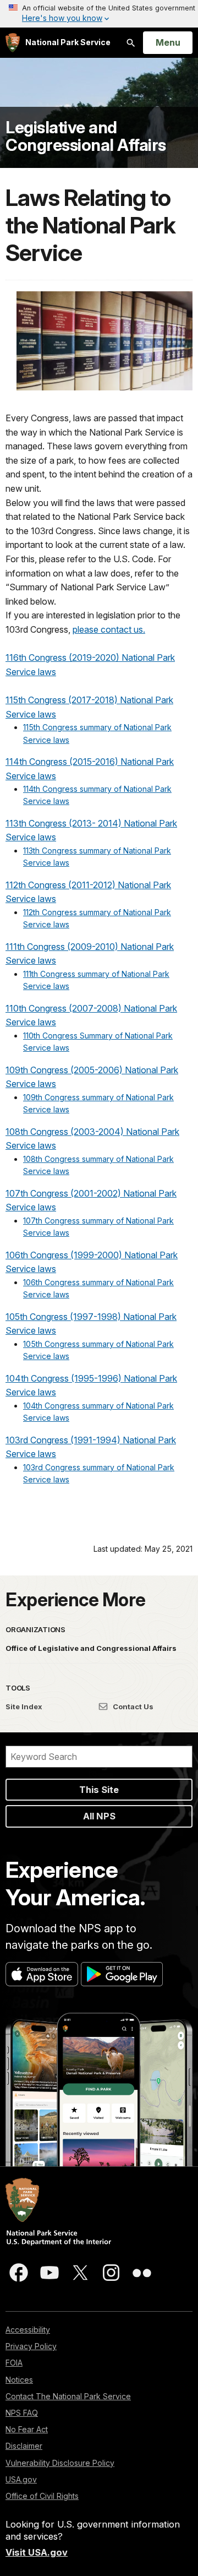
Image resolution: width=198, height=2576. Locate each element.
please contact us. (109, 629)
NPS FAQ (22, 2413)
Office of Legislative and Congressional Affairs (91, 1648)
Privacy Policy (31, 2346)
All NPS (99, 1816)
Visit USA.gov (37, 2552)
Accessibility (28, 2330)
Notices (19, 2380)
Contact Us (132, 1707)
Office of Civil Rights (42, 2496)
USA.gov (21, 2479)
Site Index (24, 1707)
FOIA (14, 2363)
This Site (99, 1790)
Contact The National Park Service (68, 2396)
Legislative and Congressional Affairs (86, 136)
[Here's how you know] (99, 14)
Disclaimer (24, 2446)
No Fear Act (27, 2429)
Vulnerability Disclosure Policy (60, 2463)
